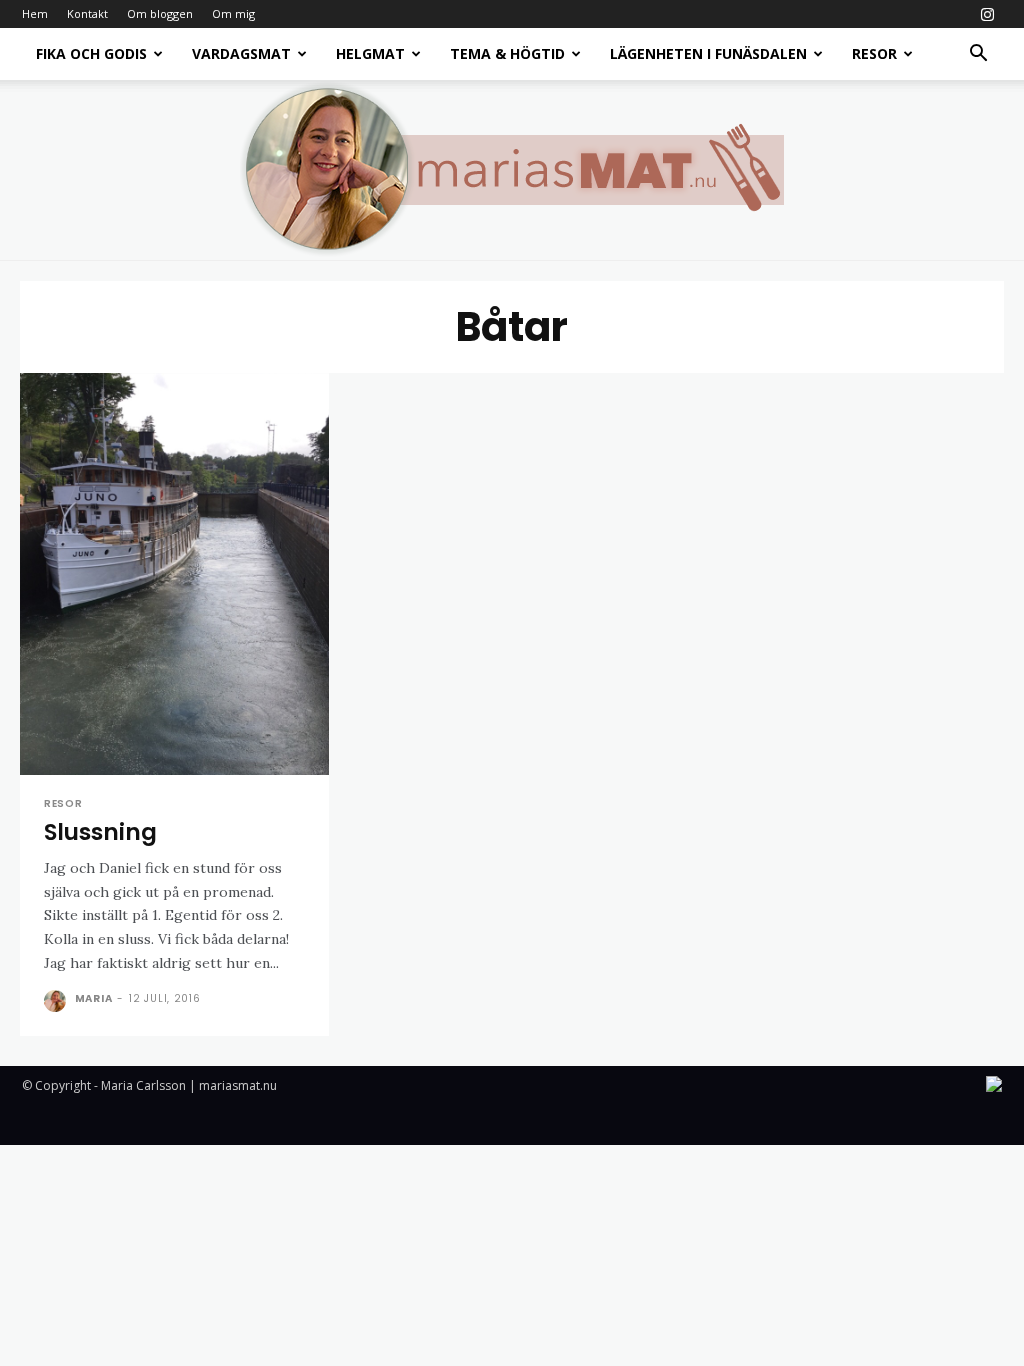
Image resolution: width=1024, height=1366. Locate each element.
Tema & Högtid (507, 53)
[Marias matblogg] (512, 170)
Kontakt (87, 13)
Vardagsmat (241, 53)
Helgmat (370, 53)
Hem (35, 13)
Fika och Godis (91, 53)
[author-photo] (57, 1001)
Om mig (233, 13)
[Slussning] (174, 574)
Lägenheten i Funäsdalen (708, 53)
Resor (874, 53)
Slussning (100, 832)
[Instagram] (987, 14)
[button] (978, 55)
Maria (94, 998)
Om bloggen (160, 13)
